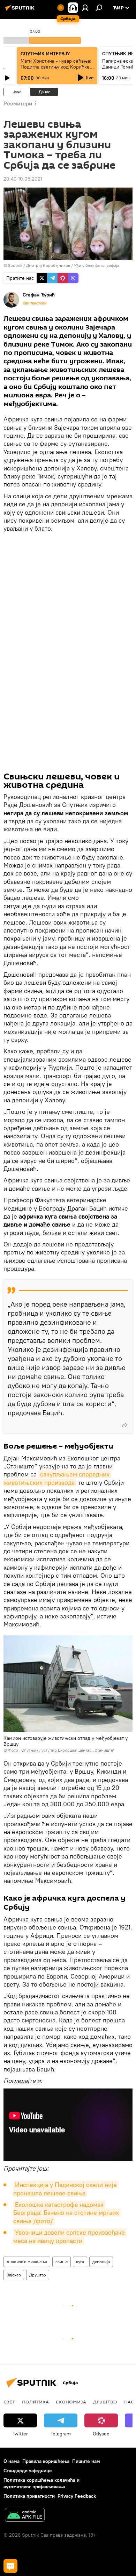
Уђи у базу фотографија (97, 265)
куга (80, 2262)
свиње (62, 2262)
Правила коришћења (46, 2461)
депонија (101, 2262)
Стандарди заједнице (28, 2471)
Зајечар (14, 2275)
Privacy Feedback (77, 2496)
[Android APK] (25, 2516)
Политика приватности (29, 2496)
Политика (35, 2402)
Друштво (38, 2275)
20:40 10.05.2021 (23, 179)
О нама (12, 2461)
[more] (124, 1425)
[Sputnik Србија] (21, 10)
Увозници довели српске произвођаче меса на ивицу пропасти (70, 2236)
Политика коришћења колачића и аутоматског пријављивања (41, 2483)
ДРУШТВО (105, 2402)
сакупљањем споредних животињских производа (57, 1478)
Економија (71, 2402)
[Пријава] (85, 8)
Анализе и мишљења (27, 2262)
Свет (9, 2402)
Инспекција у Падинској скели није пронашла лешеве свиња (66, 2189)
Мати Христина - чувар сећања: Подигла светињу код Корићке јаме (56, 67)
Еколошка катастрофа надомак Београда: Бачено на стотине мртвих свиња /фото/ (67, 2213)
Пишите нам (86, 2461)
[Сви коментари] (10, 2566)
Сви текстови (35, 303)
